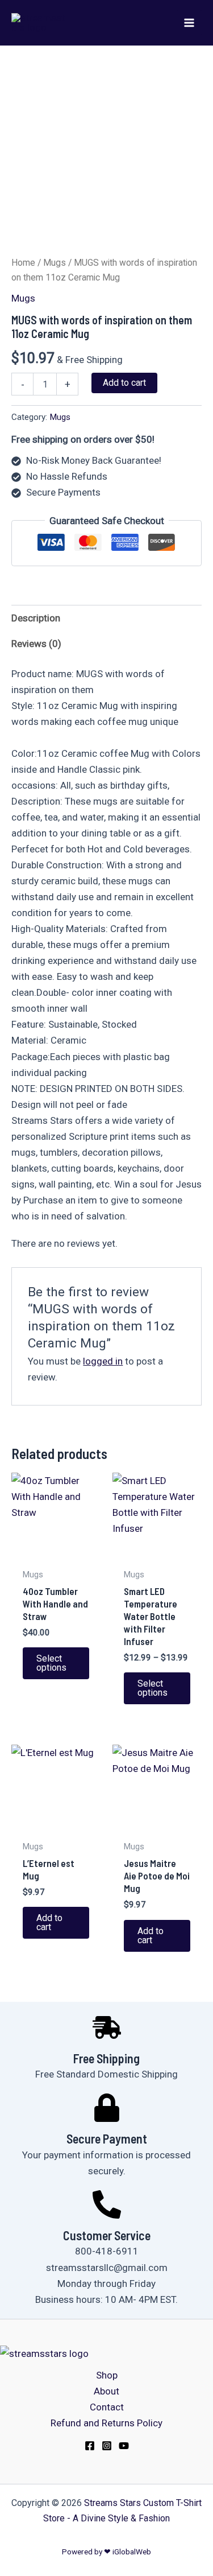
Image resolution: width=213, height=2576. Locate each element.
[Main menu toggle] (189, 23)
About (106, 2391)
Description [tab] (36, 618)
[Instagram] (107, 2446)
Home (23, 263)
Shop (107, 2375)
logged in (103, 1361)
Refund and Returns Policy (106, 2423)
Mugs (55, 263)
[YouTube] (124, 2446)
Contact (107, 2407)
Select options (51, 1663)
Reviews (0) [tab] (36, 644)
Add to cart (124, 383)
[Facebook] (90, 2446)
